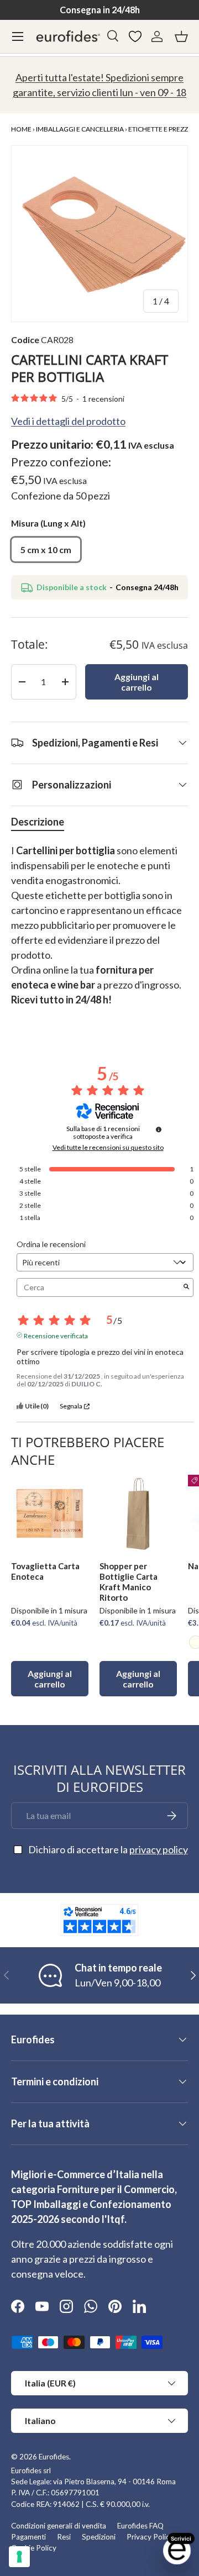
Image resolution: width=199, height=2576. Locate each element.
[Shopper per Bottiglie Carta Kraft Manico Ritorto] (138, 1513)
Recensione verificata (56, 1335)
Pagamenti (28, 2537)
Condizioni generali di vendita (59, 2526)
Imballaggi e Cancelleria (80, 129)
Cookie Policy (34, 2548)
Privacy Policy (150, 2537)
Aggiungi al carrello (137, 682)
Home (21, 129)
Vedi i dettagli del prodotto (68, 421)
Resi (64, 2537)
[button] (181, 36)
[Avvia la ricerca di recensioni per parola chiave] (186, 1287)
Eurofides (54, 2457)
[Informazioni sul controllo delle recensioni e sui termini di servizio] (159, 1129)
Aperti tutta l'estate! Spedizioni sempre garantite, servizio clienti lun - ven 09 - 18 (99, 85)
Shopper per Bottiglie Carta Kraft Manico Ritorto (129, 1581)
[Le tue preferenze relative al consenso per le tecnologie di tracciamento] (19, 2557)
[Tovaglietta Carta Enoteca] (50, 1513)
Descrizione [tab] (38, 822)
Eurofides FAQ (140, 2526)
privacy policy (159, 1849)
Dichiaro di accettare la (108, 1849)
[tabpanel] (99, 933)
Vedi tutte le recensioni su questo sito (108, 1148)
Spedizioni (99, 2537)
